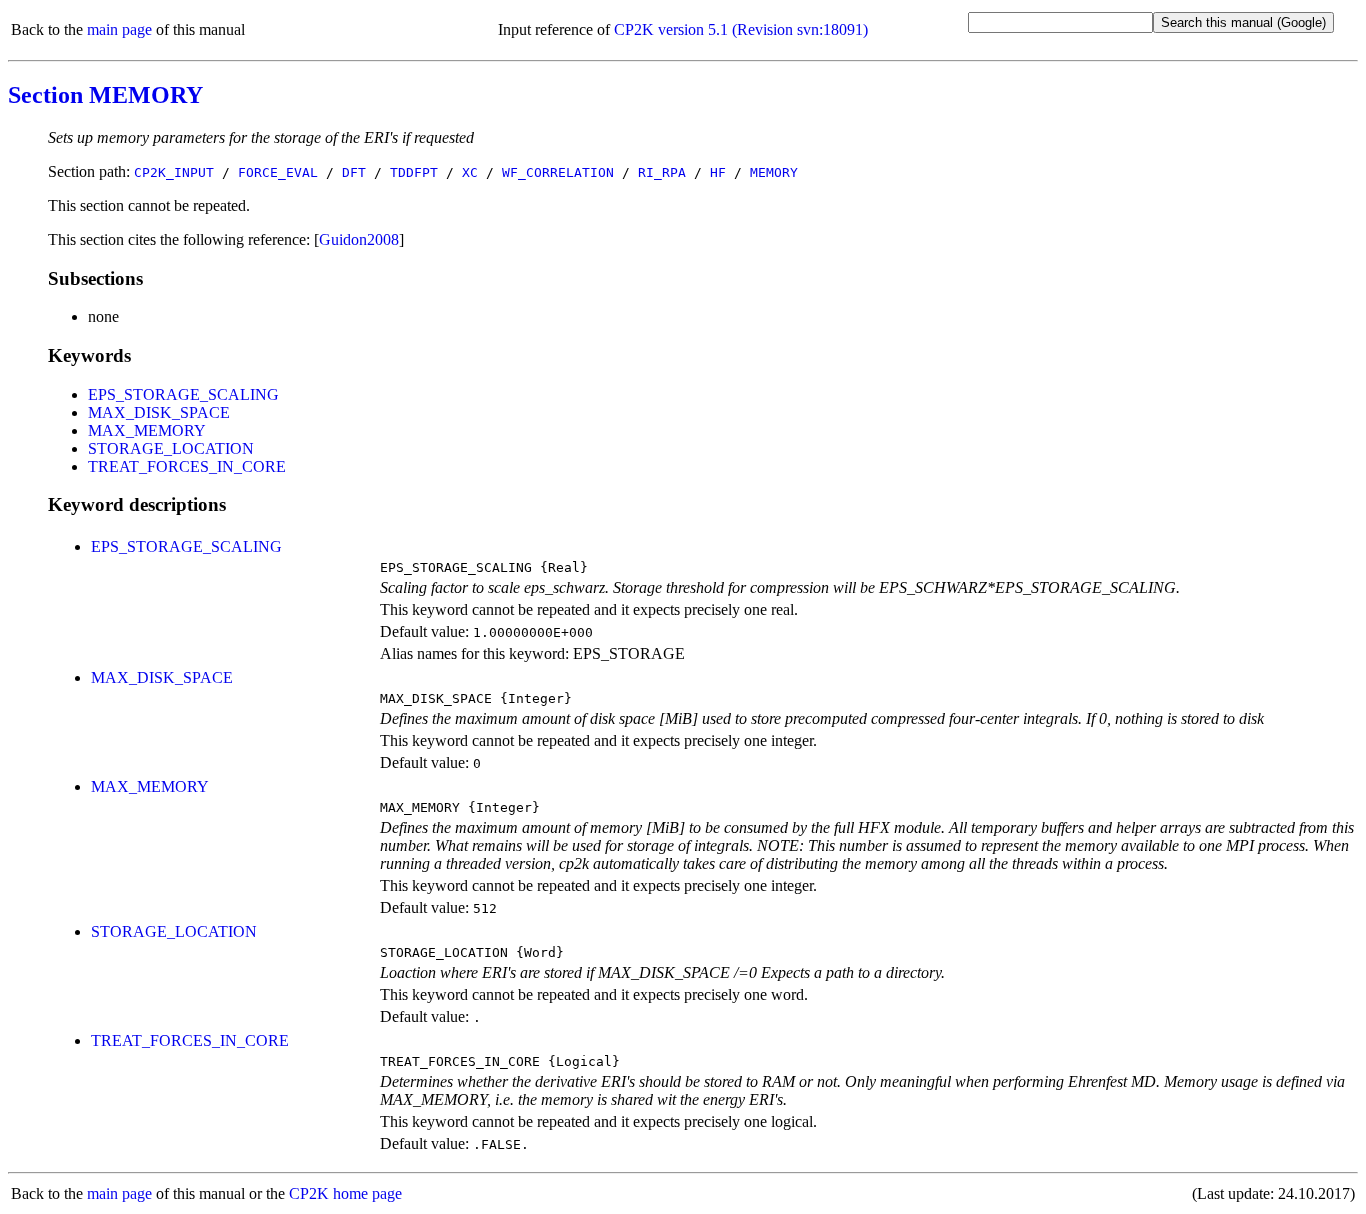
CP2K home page (345, 1193)
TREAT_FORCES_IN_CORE (187, 466)
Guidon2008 (359, 239)
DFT (354, 172)
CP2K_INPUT (174, 172)
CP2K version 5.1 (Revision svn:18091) (741, 29)
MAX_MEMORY (147, 430)
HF (718, 172)
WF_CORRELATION (558, 172)
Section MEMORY (105, 95)
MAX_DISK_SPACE (159, 412)
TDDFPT (414, 172)
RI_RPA (662, 172)
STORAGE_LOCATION (171, 448)
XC (470, 172)
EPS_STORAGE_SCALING (183, 394)
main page (119, 29)
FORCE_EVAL (278, 172)
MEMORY (774, 172)
